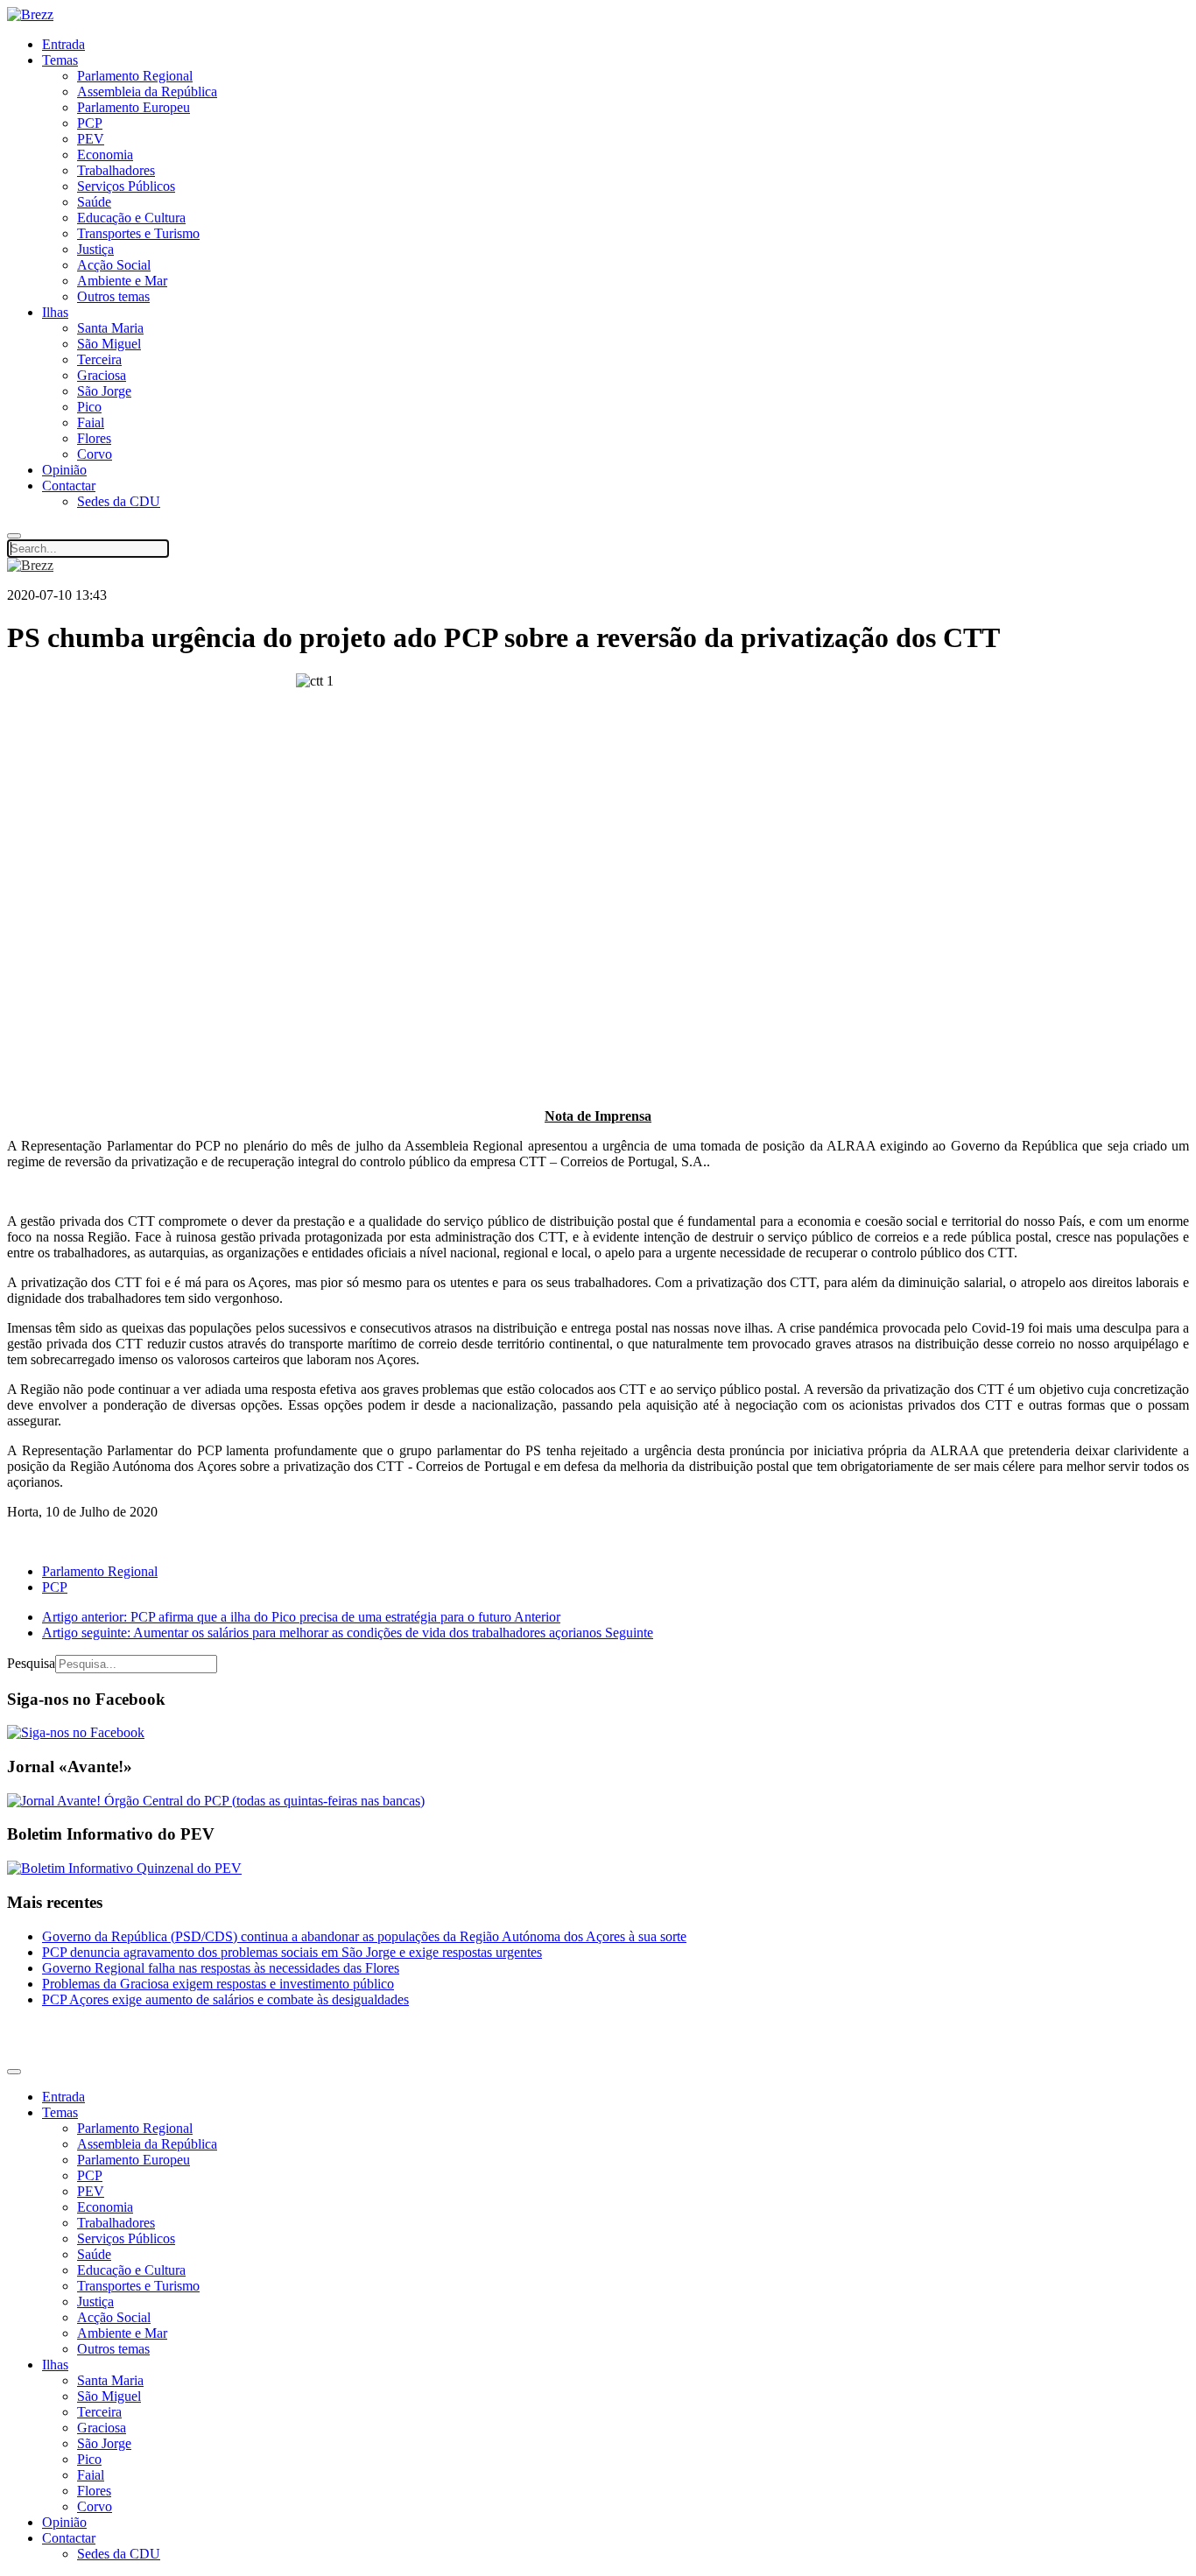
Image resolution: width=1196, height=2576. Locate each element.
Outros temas (113, 296)
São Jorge (104, 391)
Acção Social (114, 265)
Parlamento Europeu (134, 107)
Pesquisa (31, 1663)
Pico (89, 407)
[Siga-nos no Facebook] (76, 1732)
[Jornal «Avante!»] (216, 1801)
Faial (91, 422)
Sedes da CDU (119, 501)
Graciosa (102, 375)
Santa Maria (110, 328)
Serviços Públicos (126, 186)
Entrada (63, 44)
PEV (91, 139)
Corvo (95, 454)
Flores (94, 438)
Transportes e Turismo (138, 233)
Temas (60, 60)
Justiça (95, 249)
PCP (90, 123)
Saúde (94, 202)
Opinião (64, 470)
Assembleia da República (147, 91)
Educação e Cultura (131, 218)
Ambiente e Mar (122, 281)
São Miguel (109, 344)
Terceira (99, 359)
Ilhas (55, 312)
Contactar (69, 486)
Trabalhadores (116, 170)
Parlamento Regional (135, 76)
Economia (105, 155)
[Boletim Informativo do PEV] (124, 1868)
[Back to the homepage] (30, 14)
